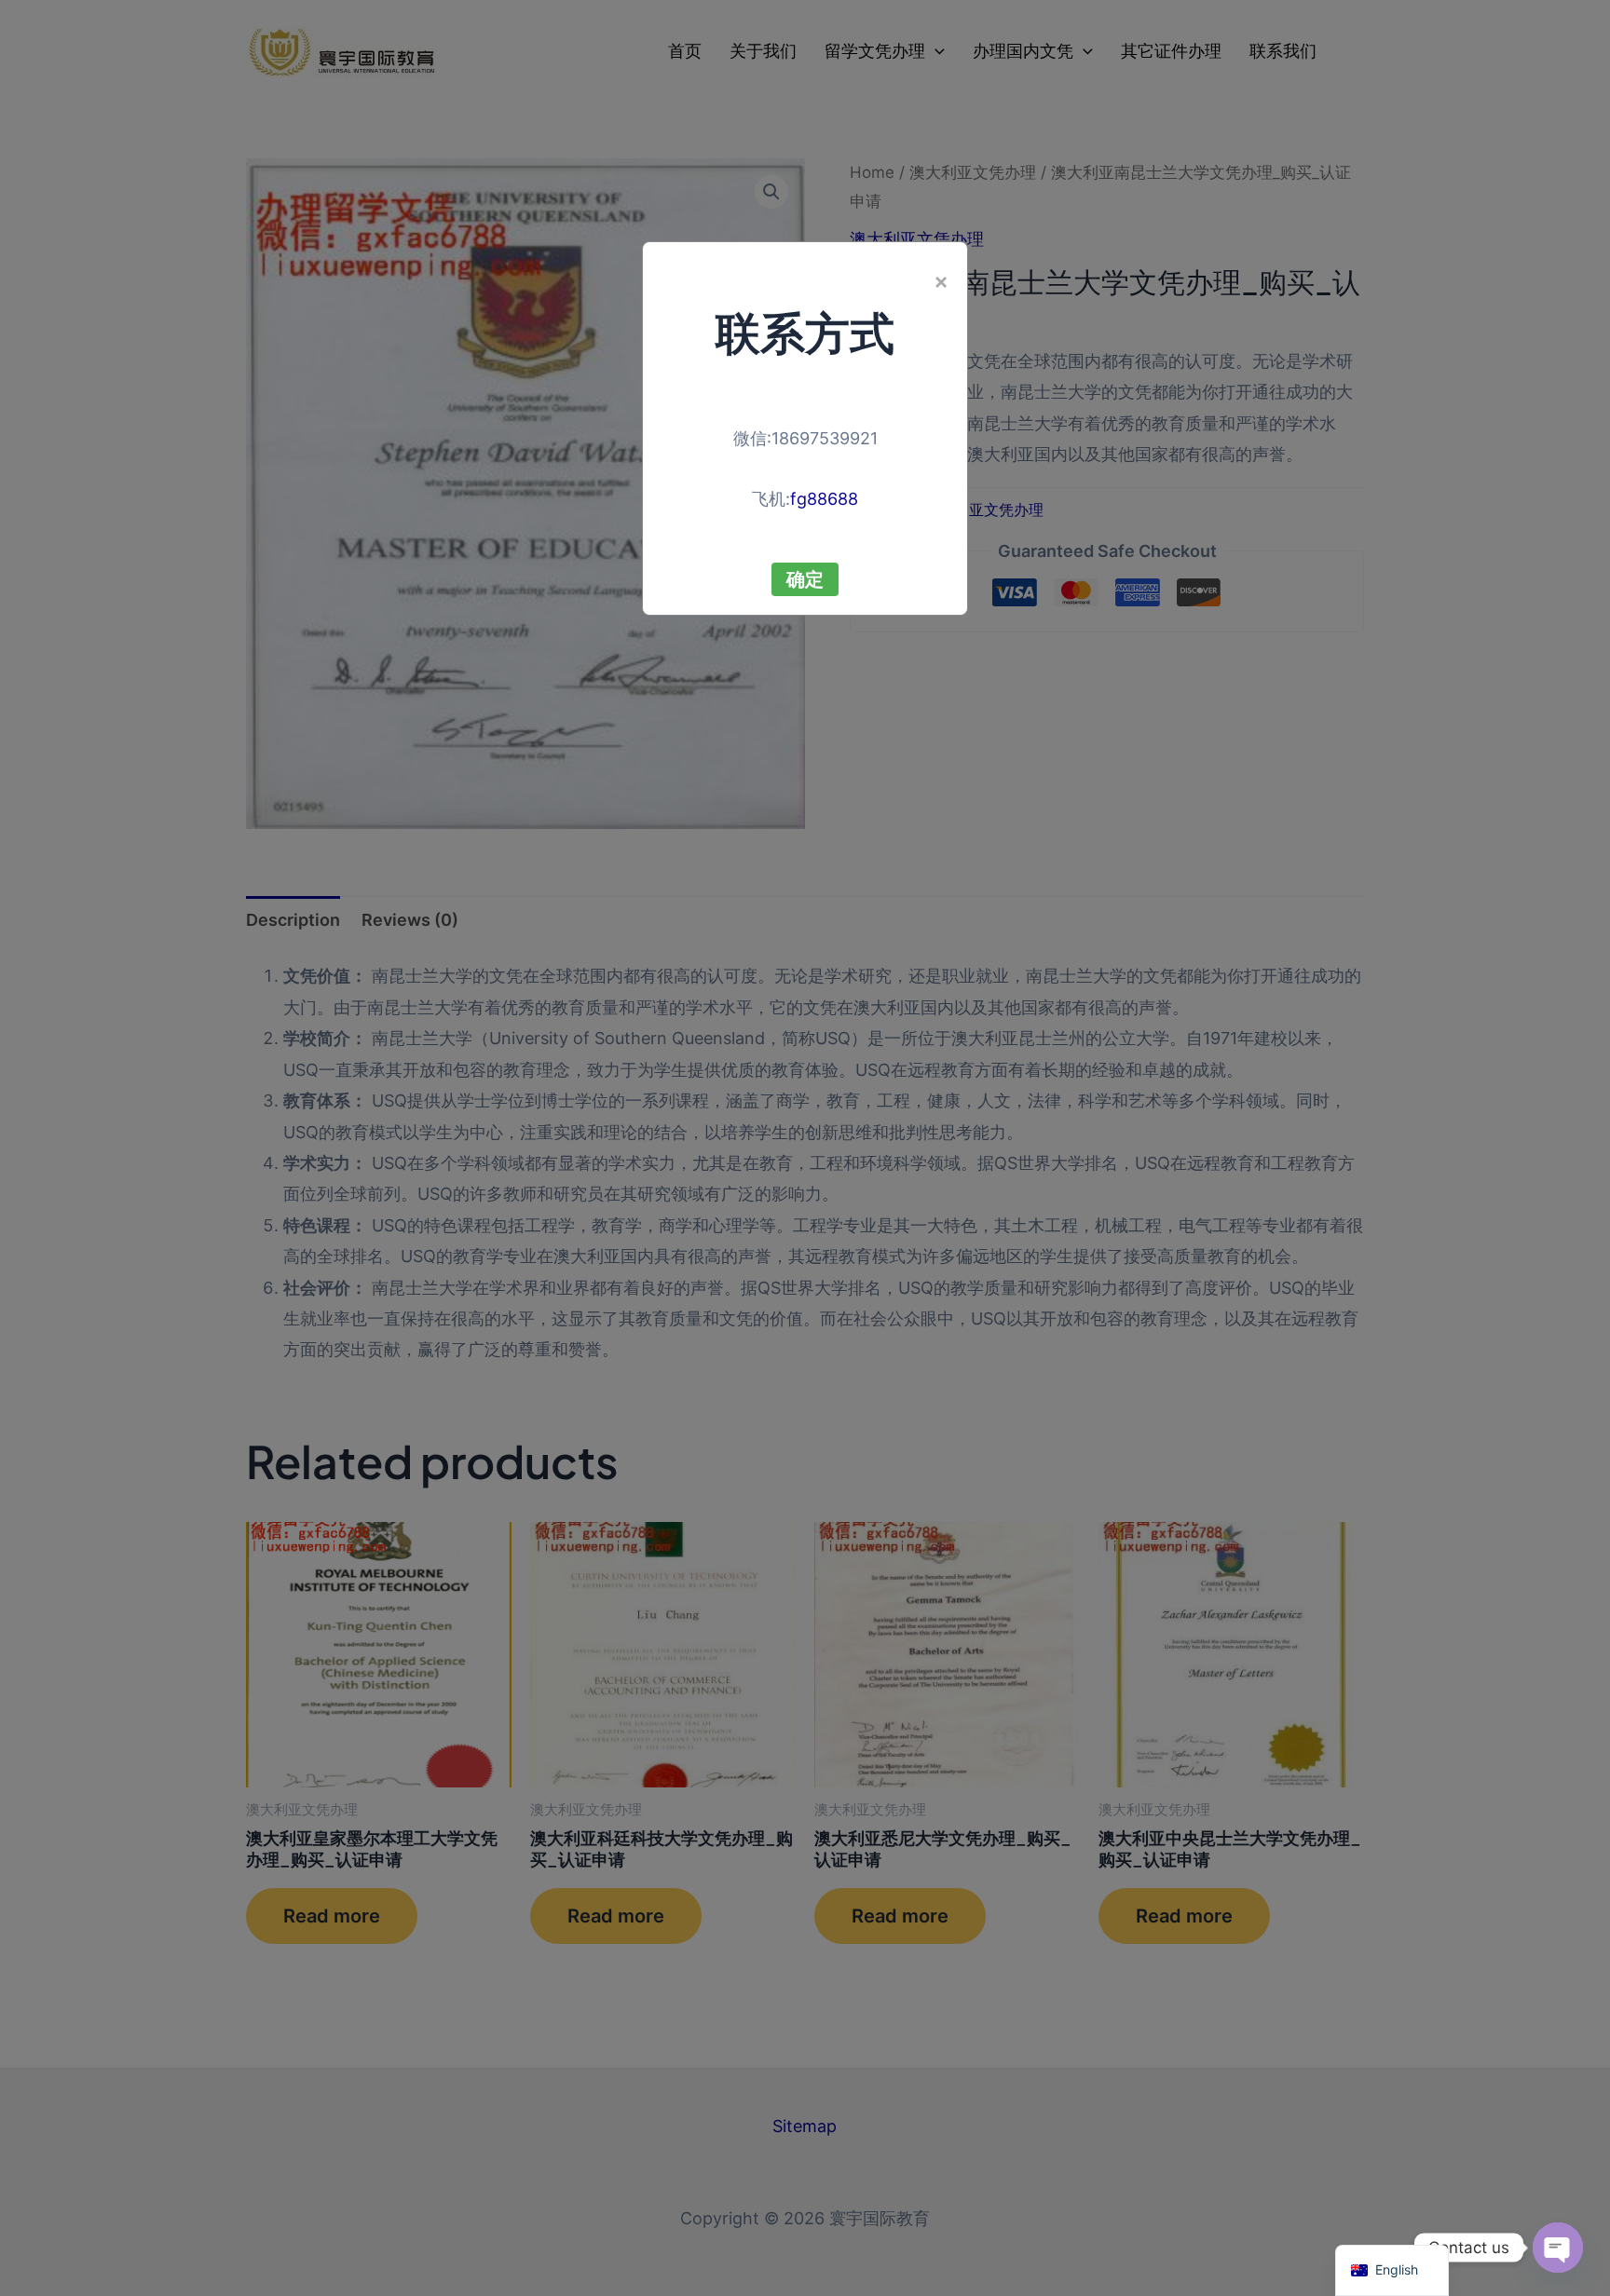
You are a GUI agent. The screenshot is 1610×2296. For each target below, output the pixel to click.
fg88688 (824, 499)
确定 (805, 579)
